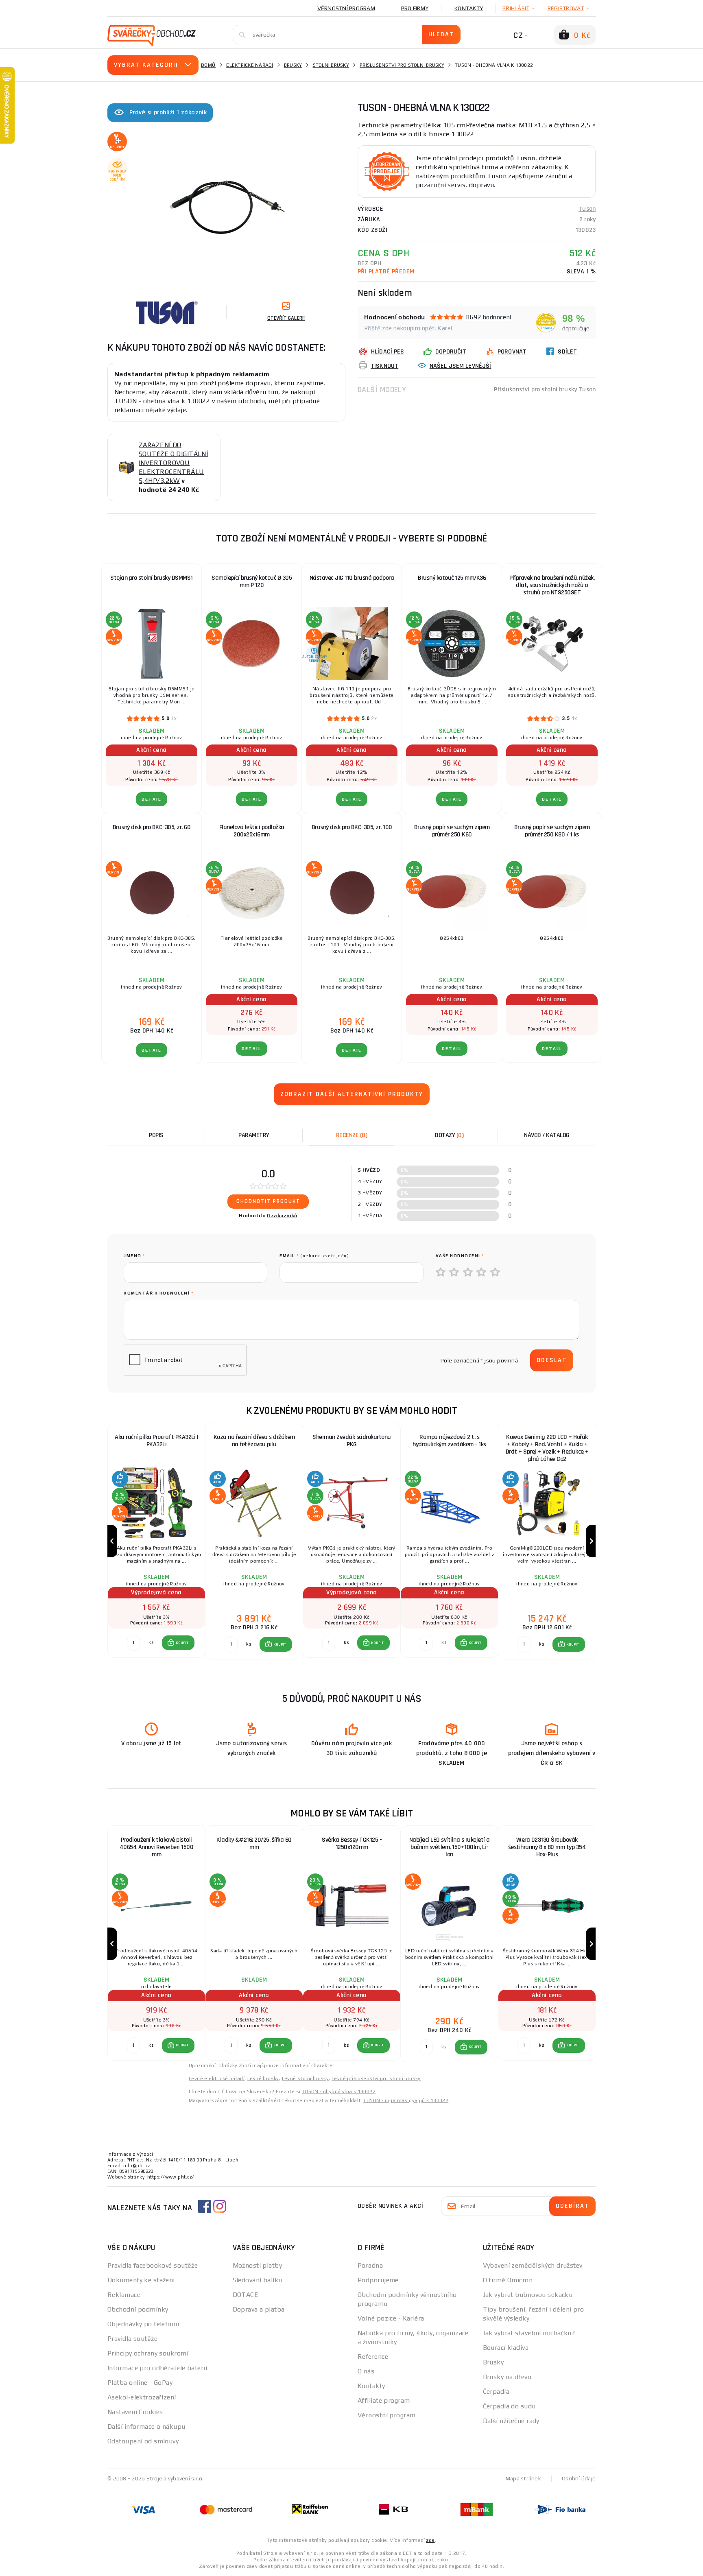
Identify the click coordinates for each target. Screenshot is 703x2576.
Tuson (587, 209)
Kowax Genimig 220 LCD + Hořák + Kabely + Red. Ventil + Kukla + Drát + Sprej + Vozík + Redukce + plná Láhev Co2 (547, 1448)
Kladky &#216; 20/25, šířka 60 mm (254, 1844)
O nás (366, 2371)
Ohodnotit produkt (268, 1201)
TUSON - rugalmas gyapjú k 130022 (406, 2100)
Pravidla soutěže (132, 2339)
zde (430, 2540)
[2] (454, 1273)
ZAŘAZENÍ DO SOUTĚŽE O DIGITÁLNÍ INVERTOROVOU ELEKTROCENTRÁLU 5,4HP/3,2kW (173, 463)
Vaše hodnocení (460, 1256)
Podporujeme (378, 2280)
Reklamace (124, 2295)
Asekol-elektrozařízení (142, 2397)
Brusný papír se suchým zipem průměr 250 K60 (452, 831)
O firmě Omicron (508, 2280)
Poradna (370, 2265)
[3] (468, 1273)
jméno (134, 1256)
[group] (156, 1541)
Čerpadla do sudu (509, 2406)
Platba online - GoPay (140, 2383)
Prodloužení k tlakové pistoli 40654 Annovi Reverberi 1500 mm (157, 1847)
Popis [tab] (156, 1135)
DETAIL (152, 799)
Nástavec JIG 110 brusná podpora (352, 578)
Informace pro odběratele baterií (157, 2368)
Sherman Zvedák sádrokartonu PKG (352, 1441)
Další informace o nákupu (146, 2426)
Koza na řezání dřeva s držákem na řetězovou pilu (254, 1441)
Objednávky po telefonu (143, 2324)
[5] (496, 1273)
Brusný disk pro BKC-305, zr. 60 (152, 827)
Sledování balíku (258, 2280)
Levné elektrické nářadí (217, 2078)
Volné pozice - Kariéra (391, 2318)
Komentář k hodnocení (158, 1293)
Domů (208, 65)
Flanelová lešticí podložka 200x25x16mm (252, 831)
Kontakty (469, 8)
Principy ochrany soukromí (148, 2353)
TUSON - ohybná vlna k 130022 (339, 2091)
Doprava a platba (259, 2309)
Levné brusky (263, 2078)
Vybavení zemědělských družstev (533, 2265)
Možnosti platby (258, 2265)
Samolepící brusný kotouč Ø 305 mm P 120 (252, 582)
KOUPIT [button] (182, 1643)
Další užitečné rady (511, 2421)
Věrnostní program (346, 8)
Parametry (254, 1135)
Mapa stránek (523, 2478)
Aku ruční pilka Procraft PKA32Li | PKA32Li (156, 1441)
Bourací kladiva (506, 2348)
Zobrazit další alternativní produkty (352, 1094)
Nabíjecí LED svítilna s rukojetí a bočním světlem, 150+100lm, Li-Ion (450, 1847)
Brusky (293, 65)
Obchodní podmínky (138, 2309)
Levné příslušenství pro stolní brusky (376, 2078)
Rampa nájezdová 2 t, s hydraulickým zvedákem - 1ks (449, 1441)
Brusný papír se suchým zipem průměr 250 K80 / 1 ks (552, 831)
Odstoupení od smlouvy (143, 2441)
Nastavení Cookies (135, 2412)
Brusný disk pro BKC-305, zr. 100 (352, 827)
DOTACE (246, 2295)
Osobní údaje (579, 2478)
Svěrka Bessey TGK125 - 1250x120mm (352, 1844)
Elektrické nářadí (250, 65)
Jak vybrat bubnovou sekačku (528, 2295)
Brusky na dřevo (507, 2377)
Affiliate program (384, 2400)
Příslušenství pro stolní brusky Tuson (545, 390)
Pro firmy (415, 8)
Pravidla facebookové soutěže (153, 2265)
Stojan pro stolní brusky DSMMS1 (152, 578)
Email (314, 1256)
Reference (373, 2357)
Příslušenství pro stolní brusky (402, 65)
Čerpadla (496, 2392)
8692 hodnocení (489, 317)
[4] (482, 1273)
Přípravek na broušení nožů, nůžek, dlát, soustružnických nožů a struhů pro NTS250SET (552, 585)
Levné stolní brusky (306, 2078)
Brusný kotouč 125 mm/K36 (452, 578)
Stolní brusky (331, 65)
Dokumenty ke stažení (141, 2280)
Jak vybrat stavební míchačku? (529, 2333)
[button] (178, 1643)
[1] (441, 1273)
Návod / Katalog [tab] (547, 1135)
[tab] (351, 1135)
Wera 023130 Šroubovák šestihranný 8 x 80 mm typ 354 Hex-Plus (547, 1847)
